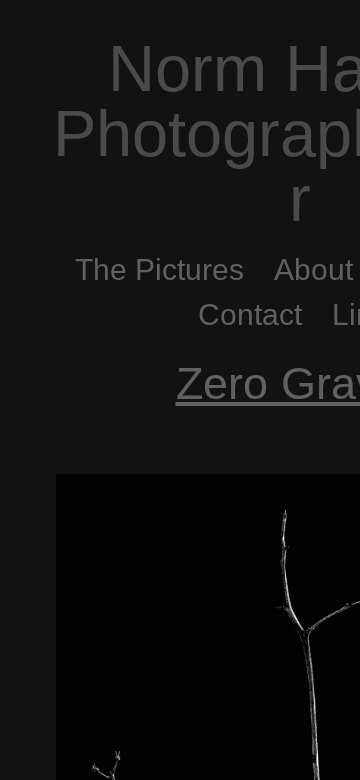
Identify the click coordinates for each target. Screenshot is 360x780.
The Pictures (159, 269)
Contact (250, 314)
